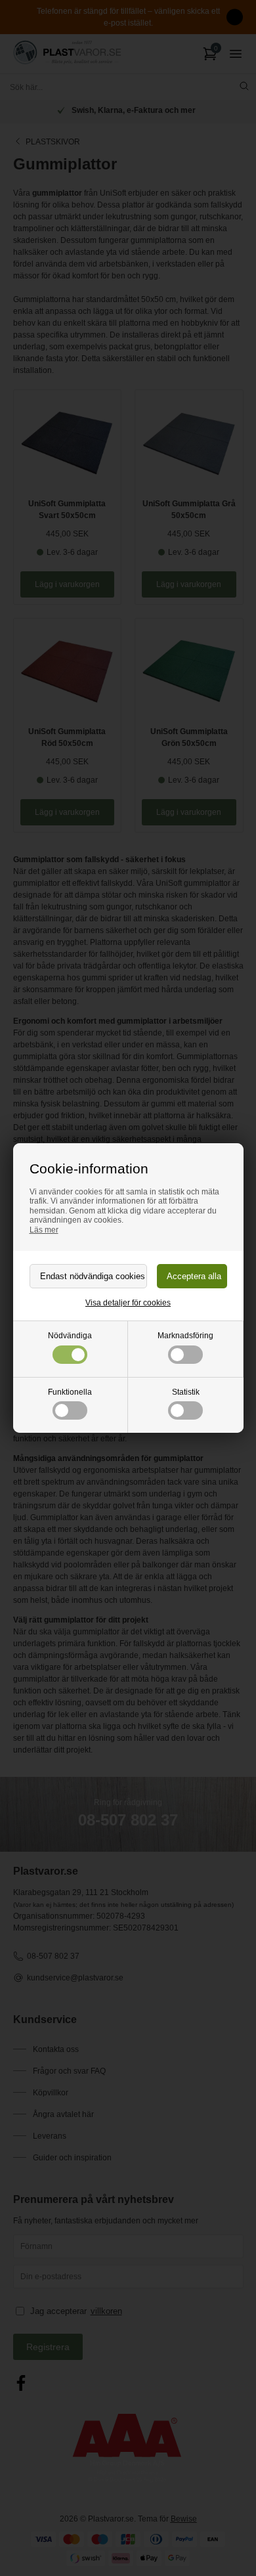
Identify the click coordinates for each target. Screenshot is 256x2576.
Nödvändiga (70, 1336)
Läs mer (44, 1230)
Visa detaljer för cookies (128, 1303)
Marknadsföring (185, 1336)
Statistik (186, 1392)
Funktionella (70, 1392)
